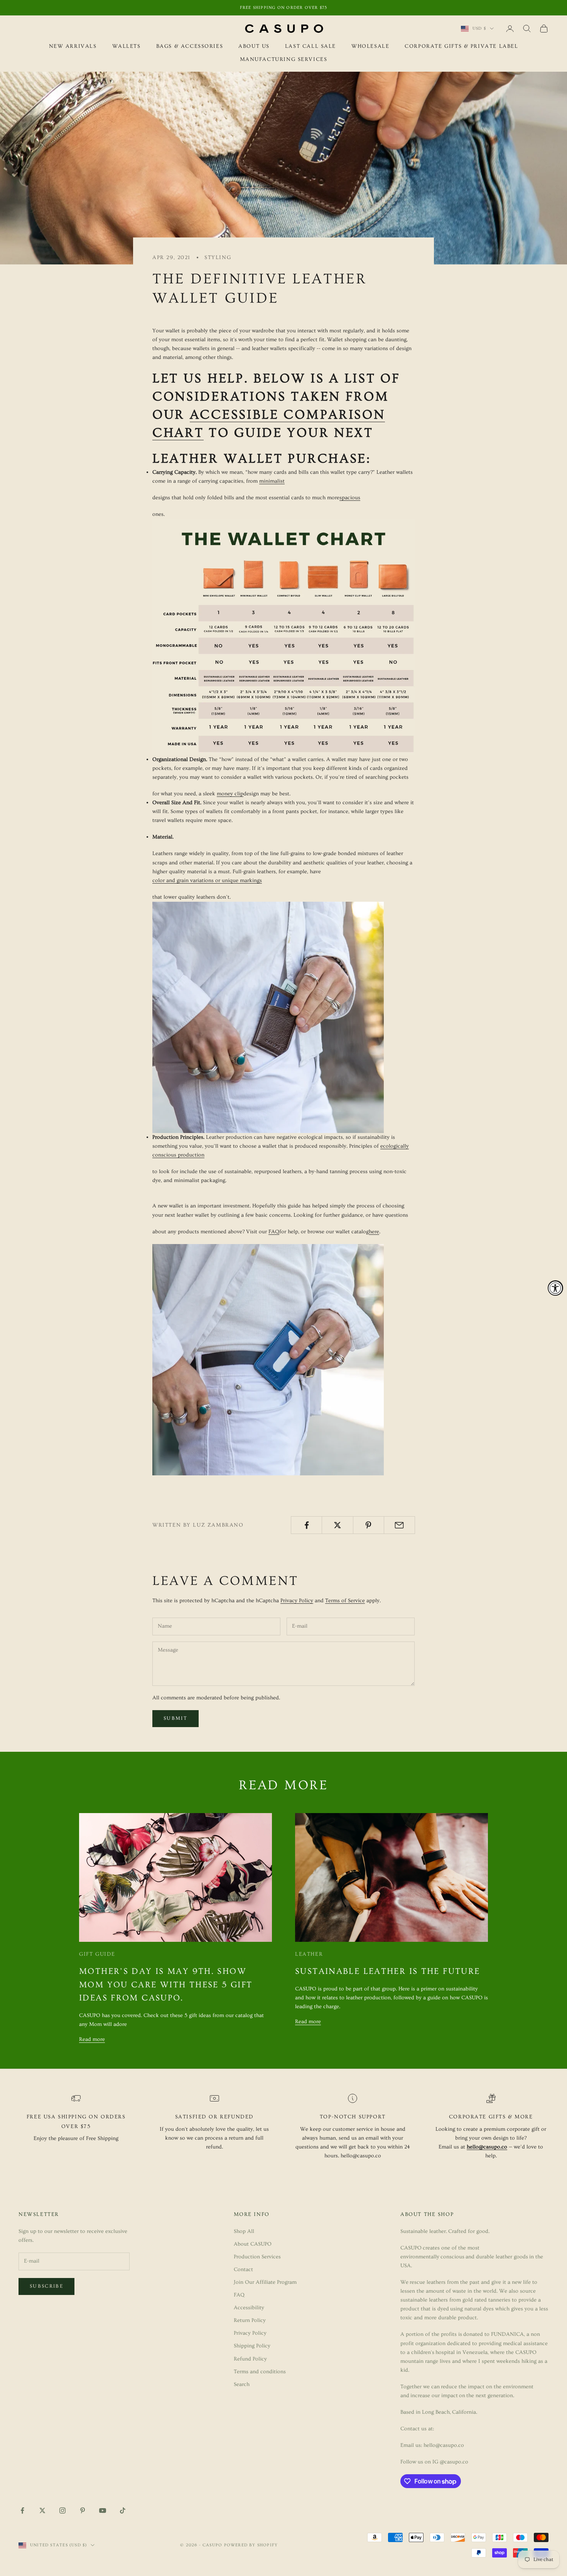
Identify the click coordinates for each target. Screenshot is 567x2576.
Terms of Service (345, 1601)
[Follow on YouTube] (103, 2510)
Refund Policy (250, 2359)
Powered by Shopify (251, 2545)
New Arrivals (73, 46)
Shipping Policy (252, 2346)
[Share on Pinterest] (369, 1525)
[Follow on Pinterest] (83, 2510)
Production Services (257, 2257)
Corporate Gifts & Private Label (461, 46)
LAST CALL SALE (310, 46)
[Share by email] (399, 1525)
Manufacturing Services (284, 60)
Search (242, 2384)
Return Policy (250, 2320)
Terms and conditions (260, 2372)
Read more (92, 2039)
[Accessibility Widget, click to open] (555, 1288)
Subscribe (46, 2286)
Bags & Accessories (190, 46)
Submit (175, 1718)
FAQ (239, 2295)
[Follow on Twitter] (42, 2510)
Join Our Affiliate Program (265, 2282)
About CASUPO (253, 2244)
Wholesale (370, 46)
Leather (309, 1954)
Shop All (244, 2231)
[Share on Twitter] (337, 1525)
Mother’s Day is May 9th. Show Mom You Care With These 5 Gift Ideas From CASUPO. (166, 1985)
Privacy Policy (297, 1601)
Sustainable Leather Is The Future (387, 1971)
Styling (218, 258)
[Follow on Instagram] (62, 2510)
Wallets (127, 46)
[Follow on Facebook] (22, 2510)
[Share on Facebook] (306, 1525)
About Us (254, 46)
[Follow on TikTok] (123, 2510)
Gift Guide (97, 1954)
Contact (243, 2270)
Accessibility (249, 2308)
